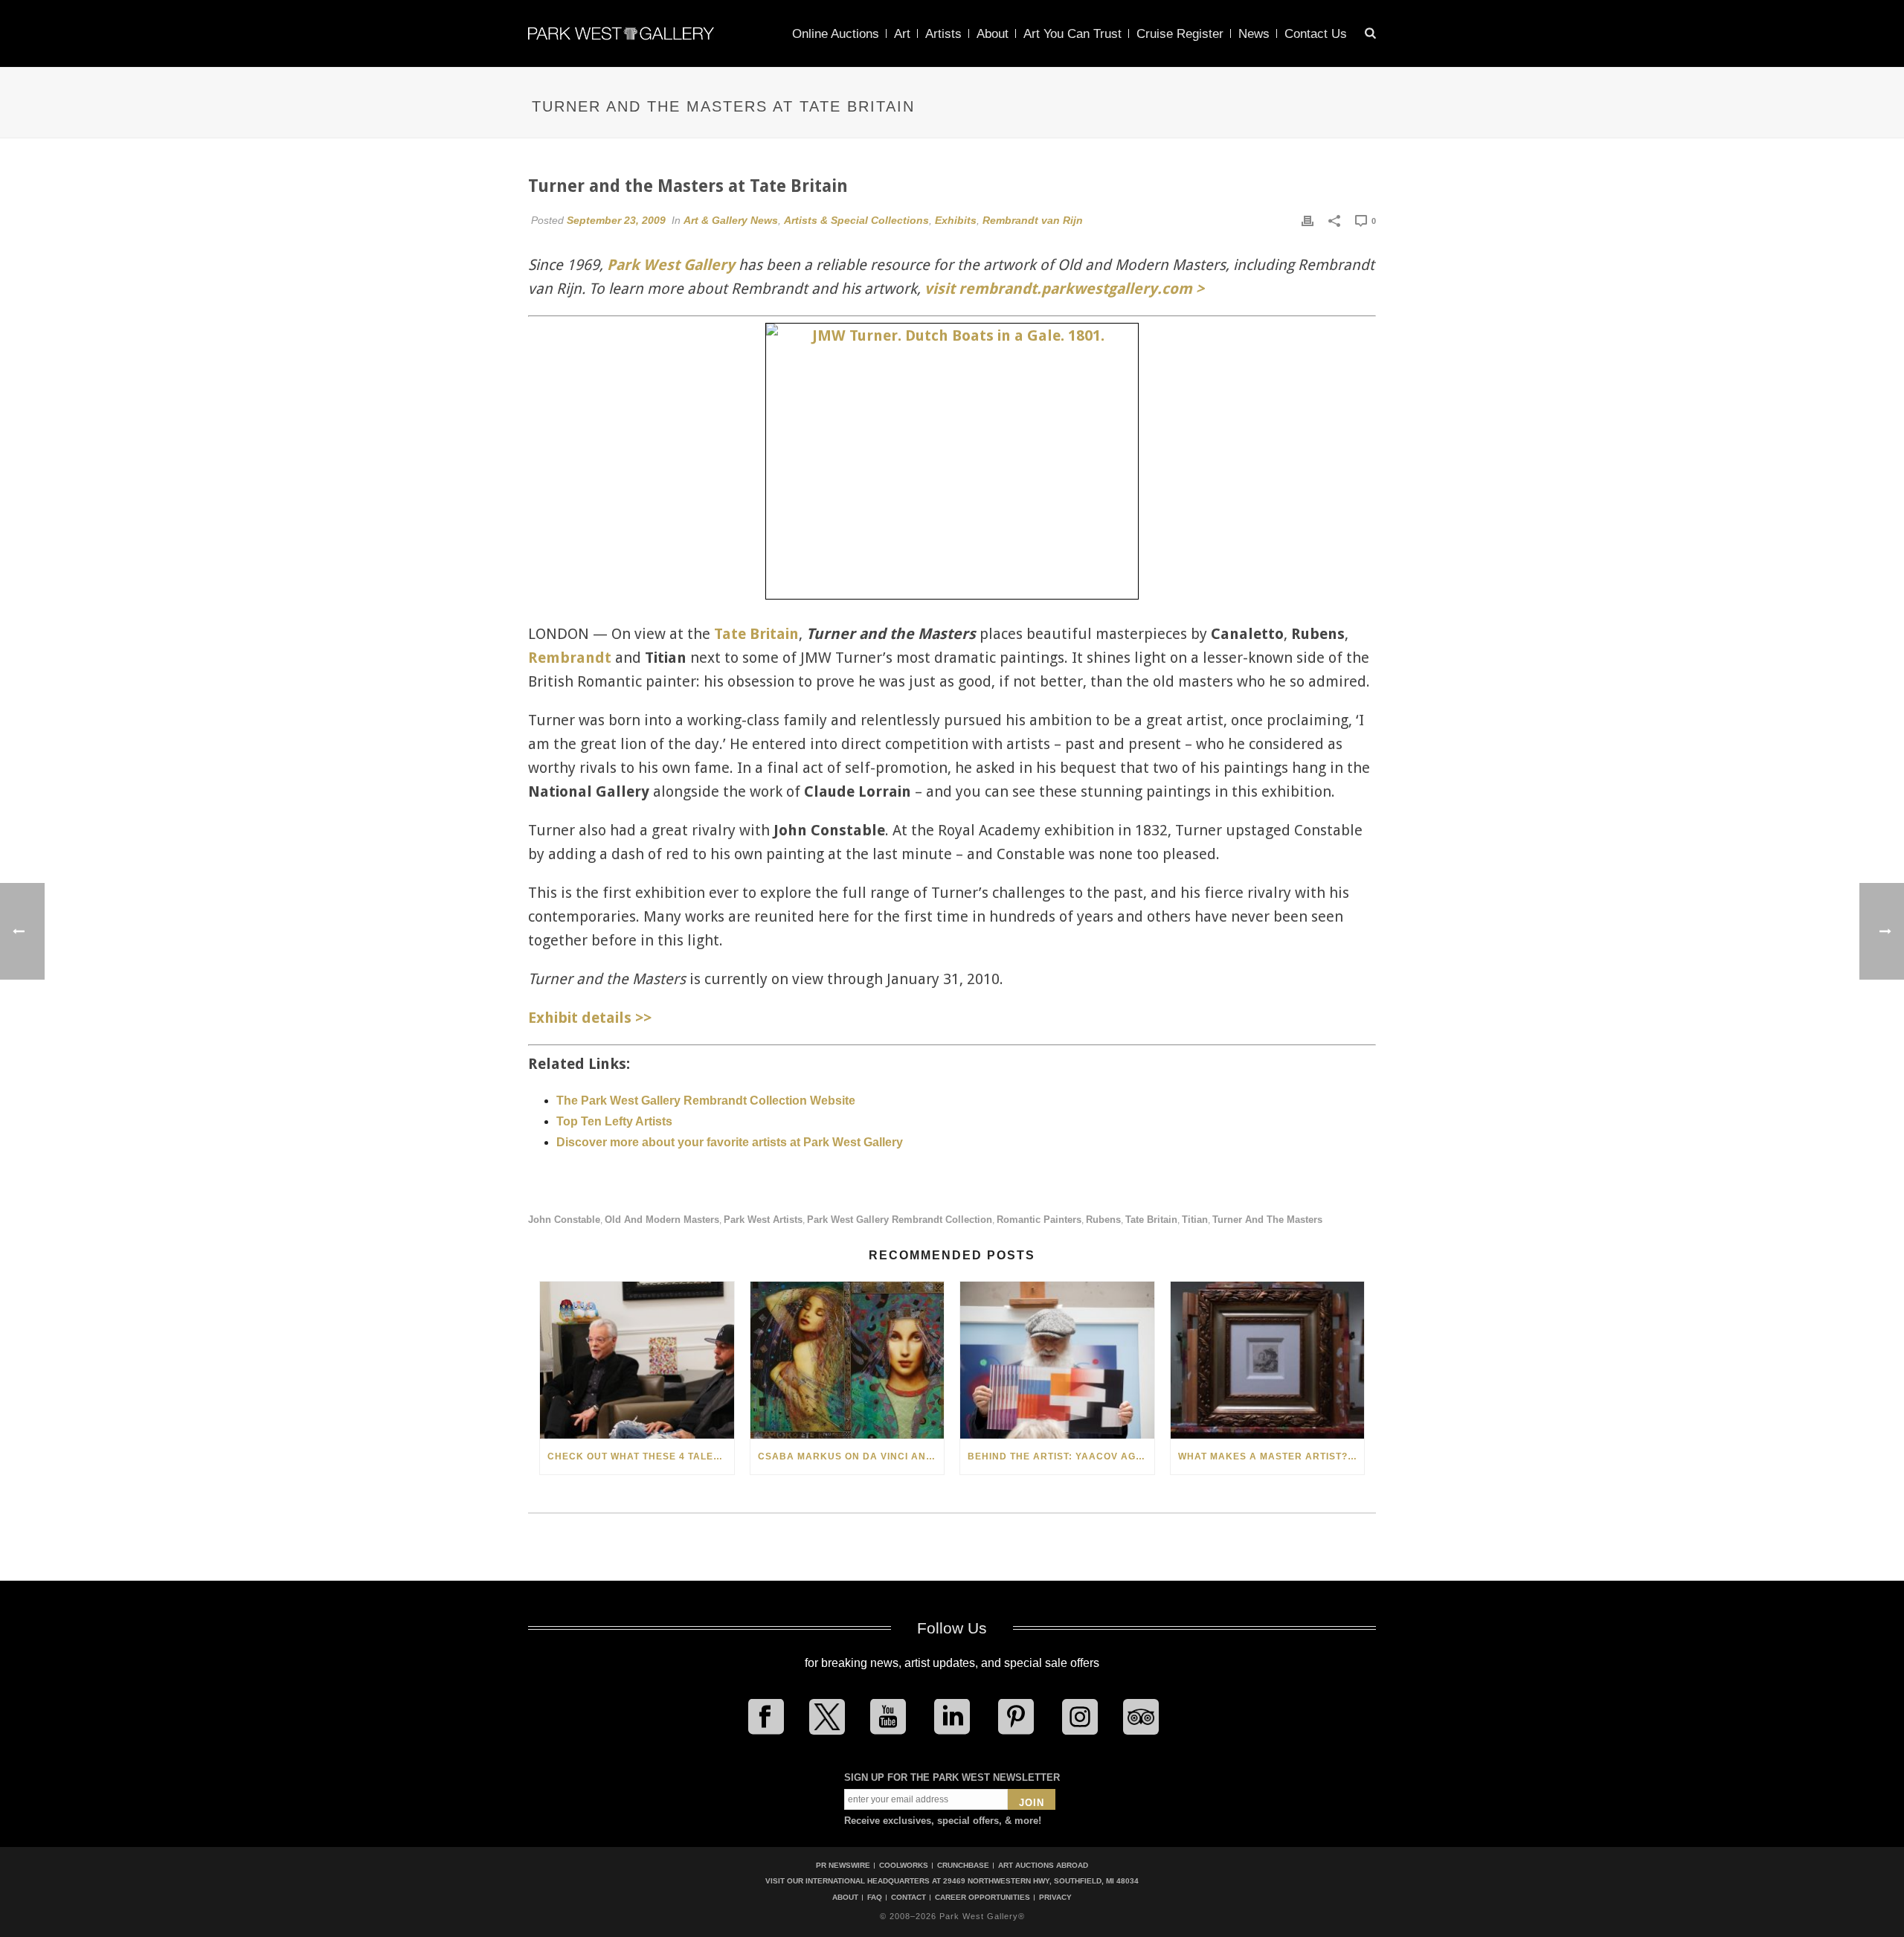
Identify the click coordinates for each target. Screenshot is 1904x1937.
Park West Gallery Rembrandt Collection (900, 1220)
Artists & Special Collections (856, 220)
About (993, 34)
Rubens (1103, 1220)
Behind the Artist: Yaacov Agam (1059, 1456)
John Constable (564, 1220)
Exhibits (956, 220)
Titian (1195, 1220)
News (1254, 34)
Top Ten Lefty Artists (614, 1121)
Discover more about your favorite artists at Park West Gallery (730, 1142)
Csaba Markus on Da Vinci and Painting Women (851, 1456)
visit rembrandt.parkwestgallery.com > (1064, 289)
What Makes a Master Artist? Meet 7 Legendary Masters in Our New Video (1271, 1456)
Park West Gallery (671, 265)
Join (1032, 1803)
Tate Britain (756, 634)
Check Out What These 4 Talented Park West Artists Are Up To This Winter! (641, 1456)
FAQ (875, 1898)
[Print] (1308, 220)
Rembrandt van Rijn (1033, 220)
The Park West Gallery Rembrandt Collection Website (706, 1101)
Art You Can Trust (1072, 34)
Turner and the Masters (1267, 1220)
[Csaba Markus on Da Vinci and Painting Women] (848, 1360)
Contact (908, 1898)
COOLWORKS (904, 1865)
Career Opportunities (982, 1898)
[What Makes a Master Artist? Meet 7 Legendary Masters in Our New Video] (1268, 1360)
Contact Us (1316, 34)
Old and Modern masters (662, 1220)
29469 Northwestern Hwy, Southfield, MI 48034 (1041, 1881)
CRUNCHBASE (963, 1865)
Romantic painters (1039, 1220)
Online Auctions (836, 34)
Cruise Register (1180, 34)
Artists (943, 34)
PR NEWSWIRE (843, 1865)
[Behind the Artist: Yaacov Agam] (1057, 1360)
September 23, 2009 (616, 220)
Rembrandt (570, 658)
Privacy (1055, 1898)
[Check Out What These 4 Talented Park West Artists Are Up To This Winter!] (637, 1360)
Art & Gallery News (731, 220)
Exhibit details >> (590, 1018)
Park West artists (763, 1220)
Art (902, 34)
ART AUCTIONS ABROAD (1043, 1865)
